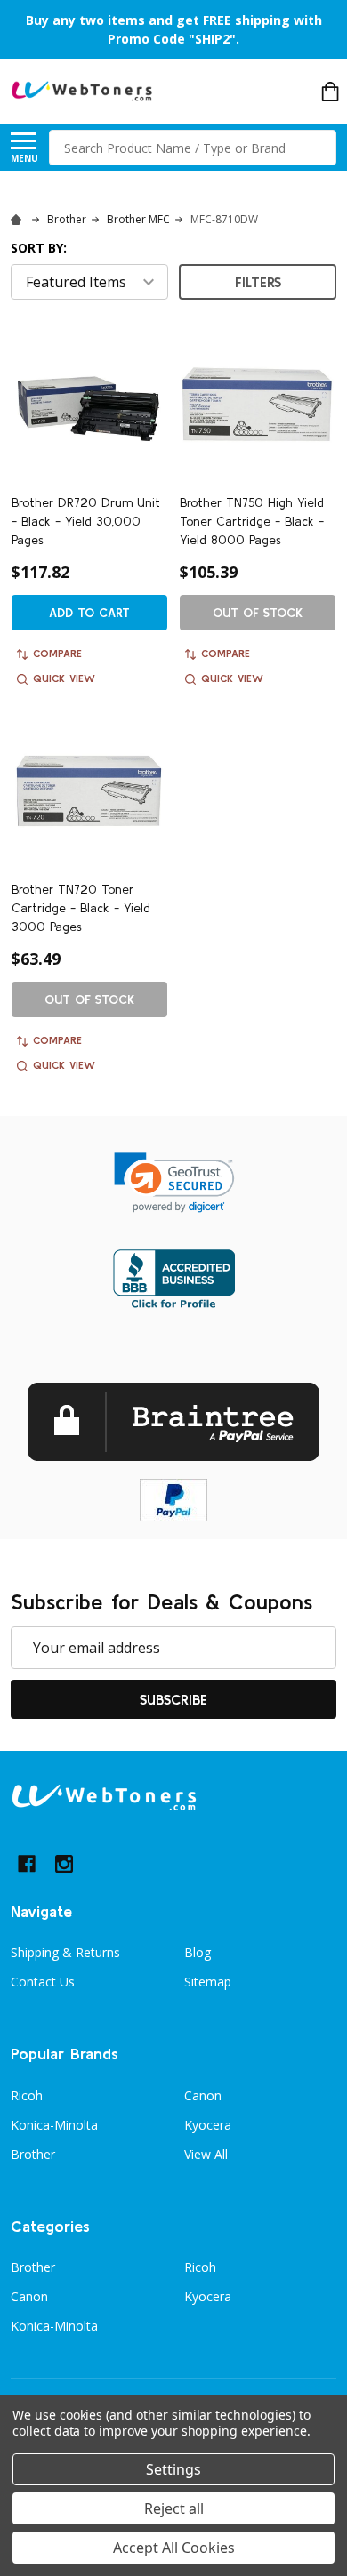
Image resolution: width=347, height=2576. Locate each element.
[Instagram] (64, 1864)
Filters (258, 282)
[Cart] (330, 92)
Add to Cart (89, 613)
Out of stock (258, 613)
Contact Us (43, 1982)
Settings (173, 2469)
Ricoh (27, 2095)
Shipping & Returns (65, 1952)
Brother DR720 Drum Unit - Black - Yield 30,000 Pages (86, 521)
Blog (198, 1952)
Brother (33, 2154)
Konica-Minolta (54, 2125)
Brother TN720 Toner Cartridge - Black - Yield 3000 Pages (81, 908)
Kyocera (208, 2125)
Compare (57, 653)
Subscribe (173, 1699)
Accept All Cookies (174, 2548)
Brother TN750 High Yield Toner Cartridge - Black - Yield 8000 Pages (252, 521)
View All (206, 2154)
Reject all (174, 2508)
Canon (203, 2095)
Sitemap (208, 1982)
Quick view (64, 678)
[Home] (19, 219)
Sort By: (39, 248)
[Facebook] (27, 1864)
